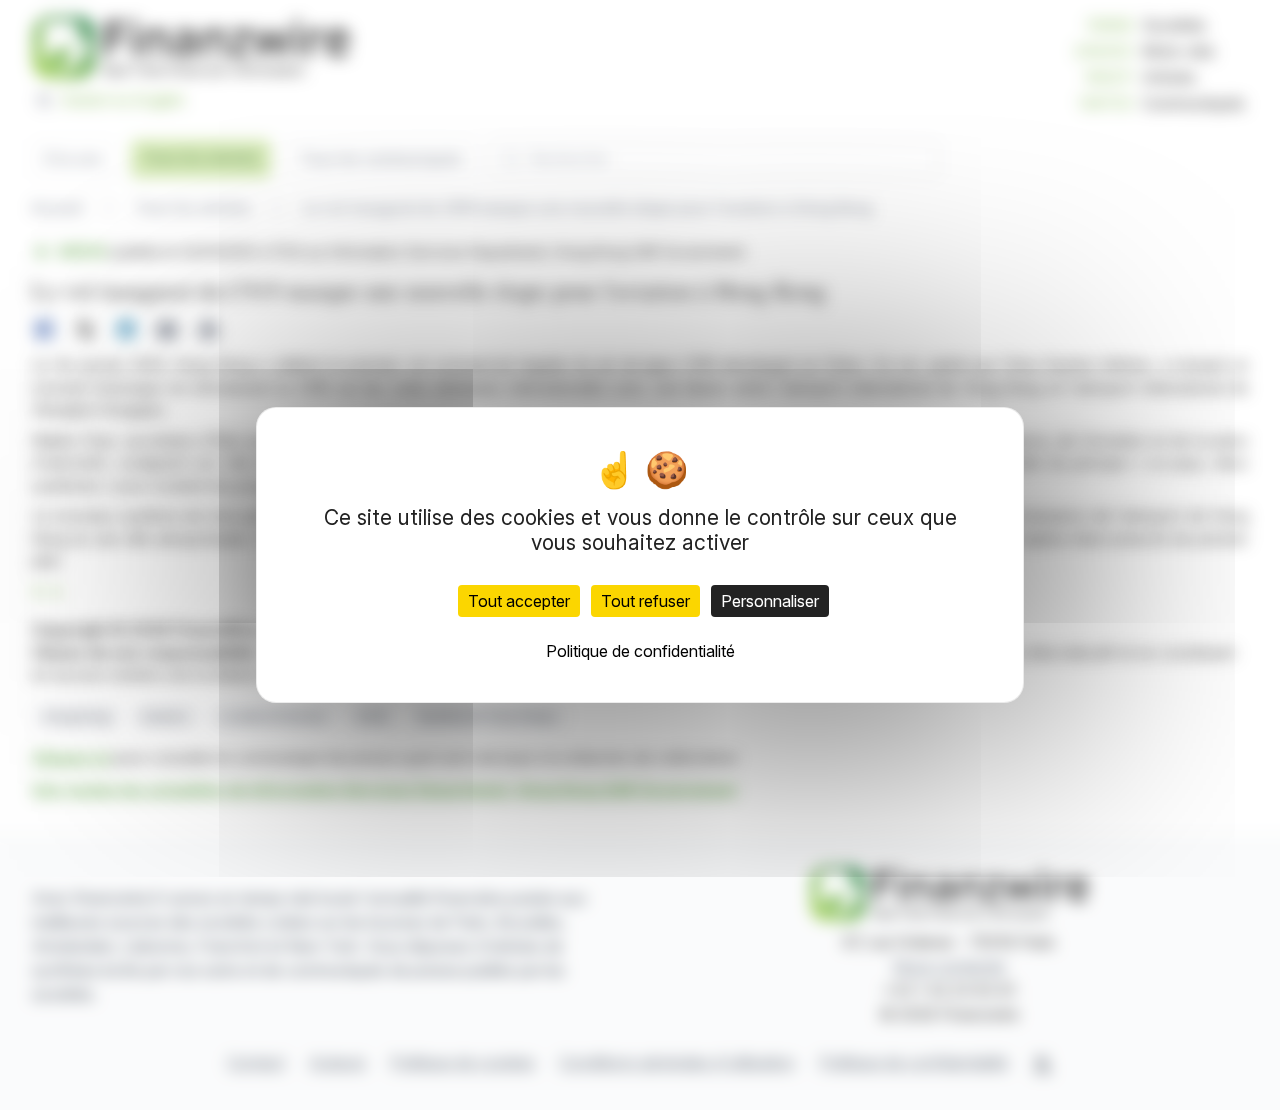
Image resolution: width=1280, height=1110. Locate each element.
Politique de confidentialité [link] (640, 651)
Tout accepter (519, 601)
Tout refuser (645, 601)
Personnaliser (770, 601)
